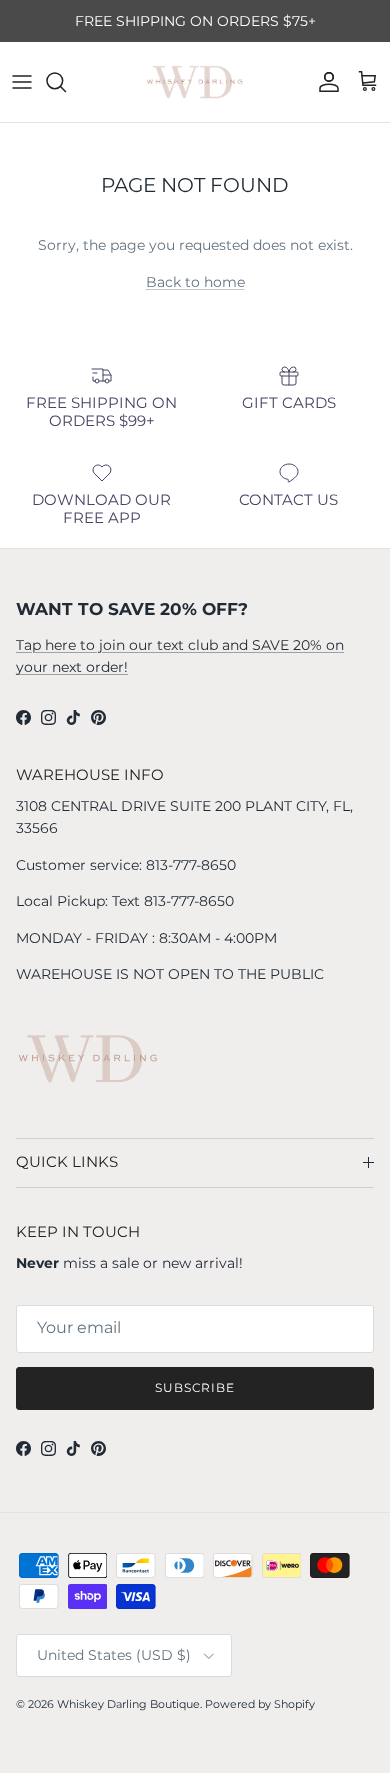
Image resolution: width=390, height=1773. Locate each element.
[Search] (66, 82)
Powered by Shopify (260, 1704)
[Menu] (22, 82)
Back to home (195, 282)
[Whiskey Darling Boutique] (195, 82)
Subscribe (195, 1387)
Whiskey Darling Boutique (128, 1704)
